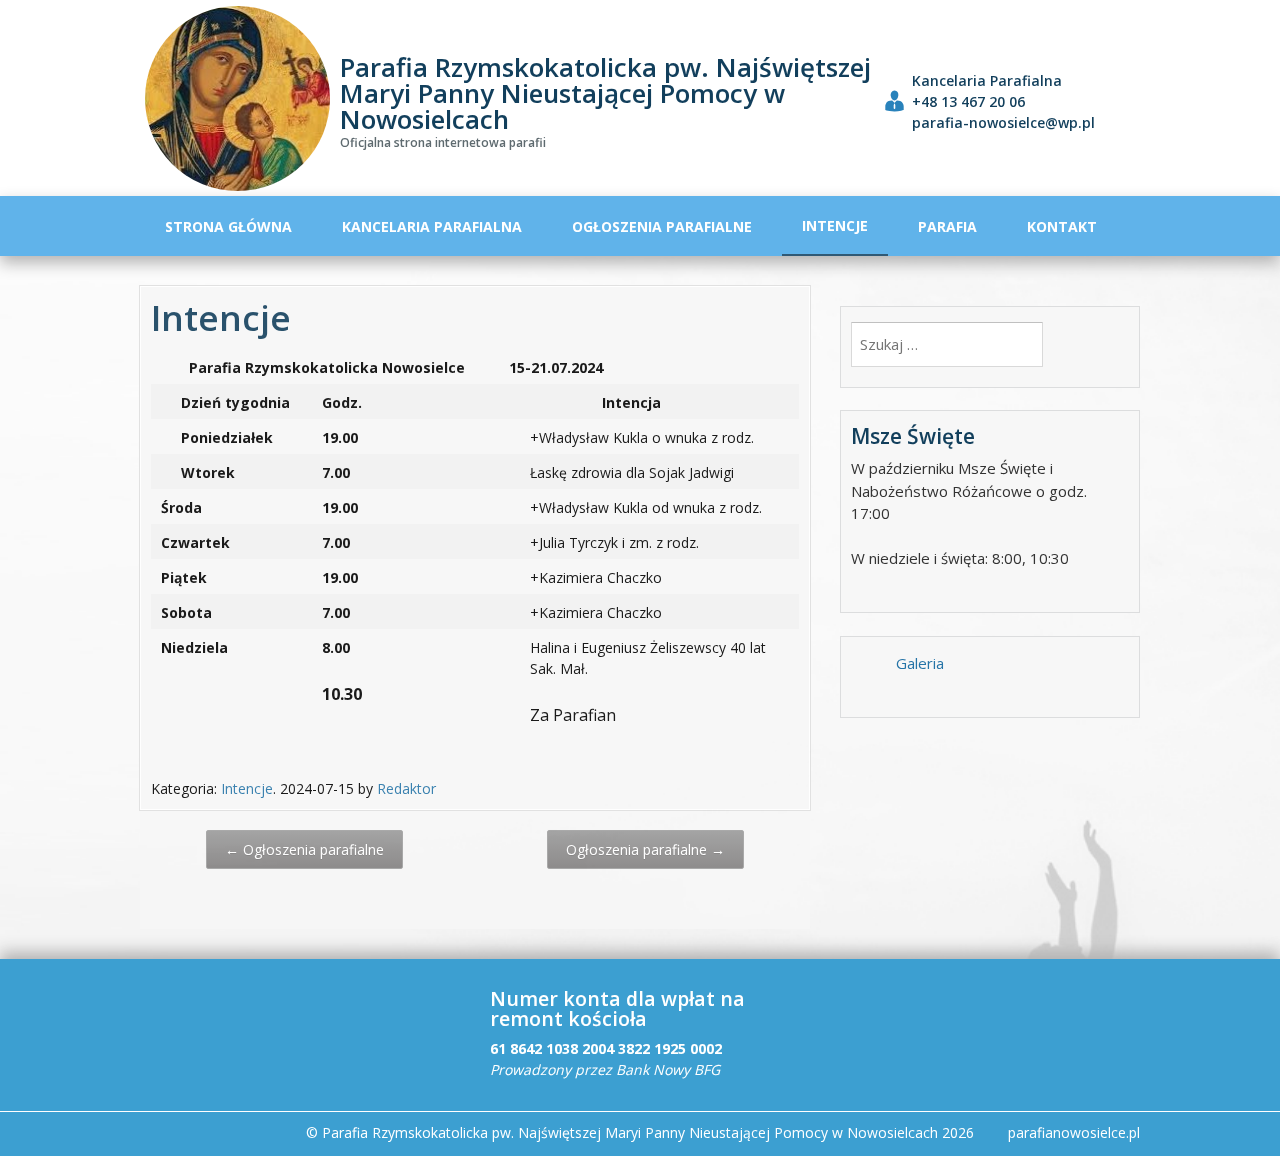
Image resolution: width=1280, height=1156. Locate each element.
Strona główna (228, 226)
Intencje (835, 225)
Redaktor (406, 788)
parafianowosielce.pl (1074, 1132)
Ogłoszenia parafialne (662, 226)
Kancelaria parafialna (432, 226)
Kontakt (1062, 226)
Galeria (920, 663)
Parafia (947, 226)
